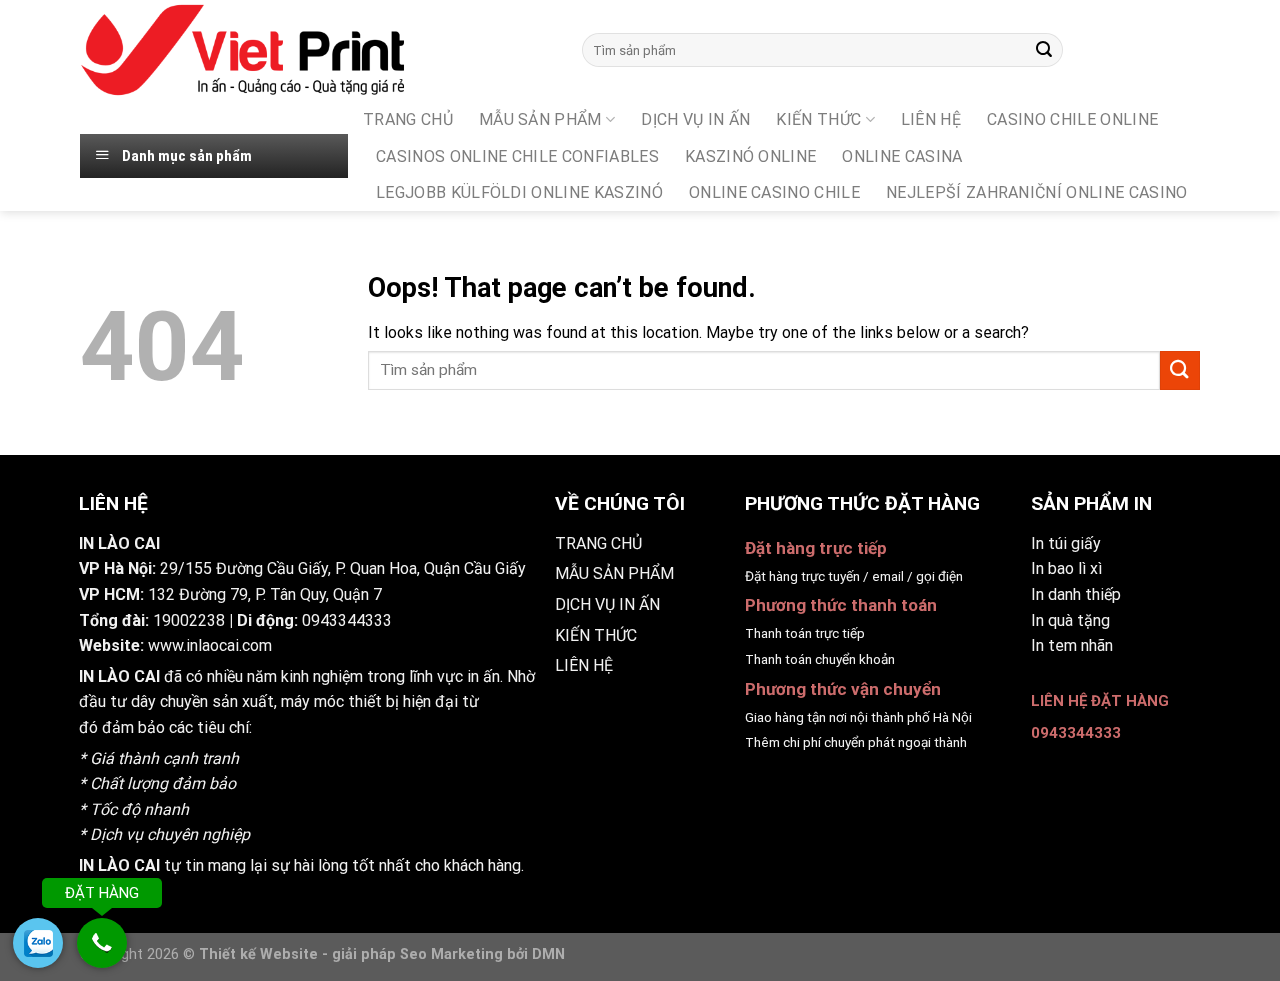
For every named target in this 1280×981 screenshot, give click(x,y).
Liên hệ (931, 119)
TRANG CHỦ (408, 119)
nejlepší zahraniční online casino (1037, 192)
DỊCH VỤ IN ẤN (695, 119)
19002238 (189, 620)
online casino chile (774, 192)
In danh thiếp (1076, 594)
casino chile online (1072, 119)
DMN (548, 954)
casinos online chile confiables (517, 156)
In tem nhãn (1072, 645)
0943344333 (347, 620)
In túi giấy (1066, 543)
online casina (902, 156)
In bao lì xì (1066, 568)
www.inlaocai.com (210, 645)
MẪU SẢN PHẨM (540, 119)
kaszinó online (750, 156)
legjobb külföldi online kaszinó (519, 192)
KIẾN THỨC (818, 119)
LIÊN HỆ (584, 665)
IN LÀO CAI (119, 676)
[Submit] (1044, 50)
